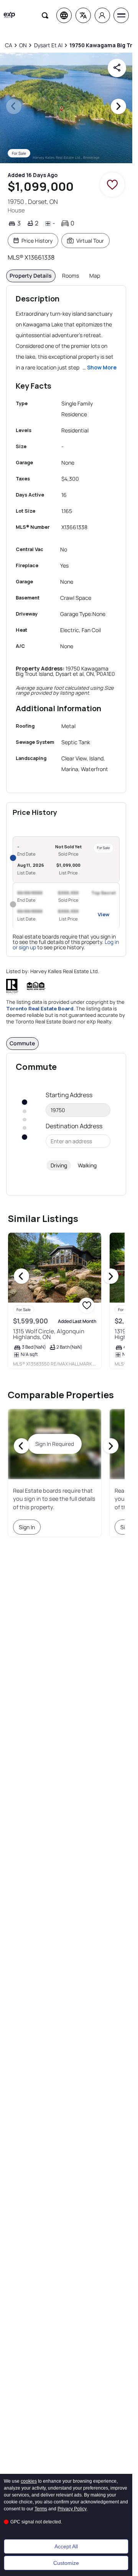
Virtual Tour (90, 241)
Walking (87, 1165)
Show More (102, 367)
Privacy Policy (72, 2509)
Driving (59, 1165)
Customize (66, 2563)
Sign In (27, 1527)
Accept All (66, 2546)
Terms (41, 2509)
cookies (29, 2481)
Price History (37, 241)
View (103, 914)
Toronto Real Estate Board (40, 1008)
